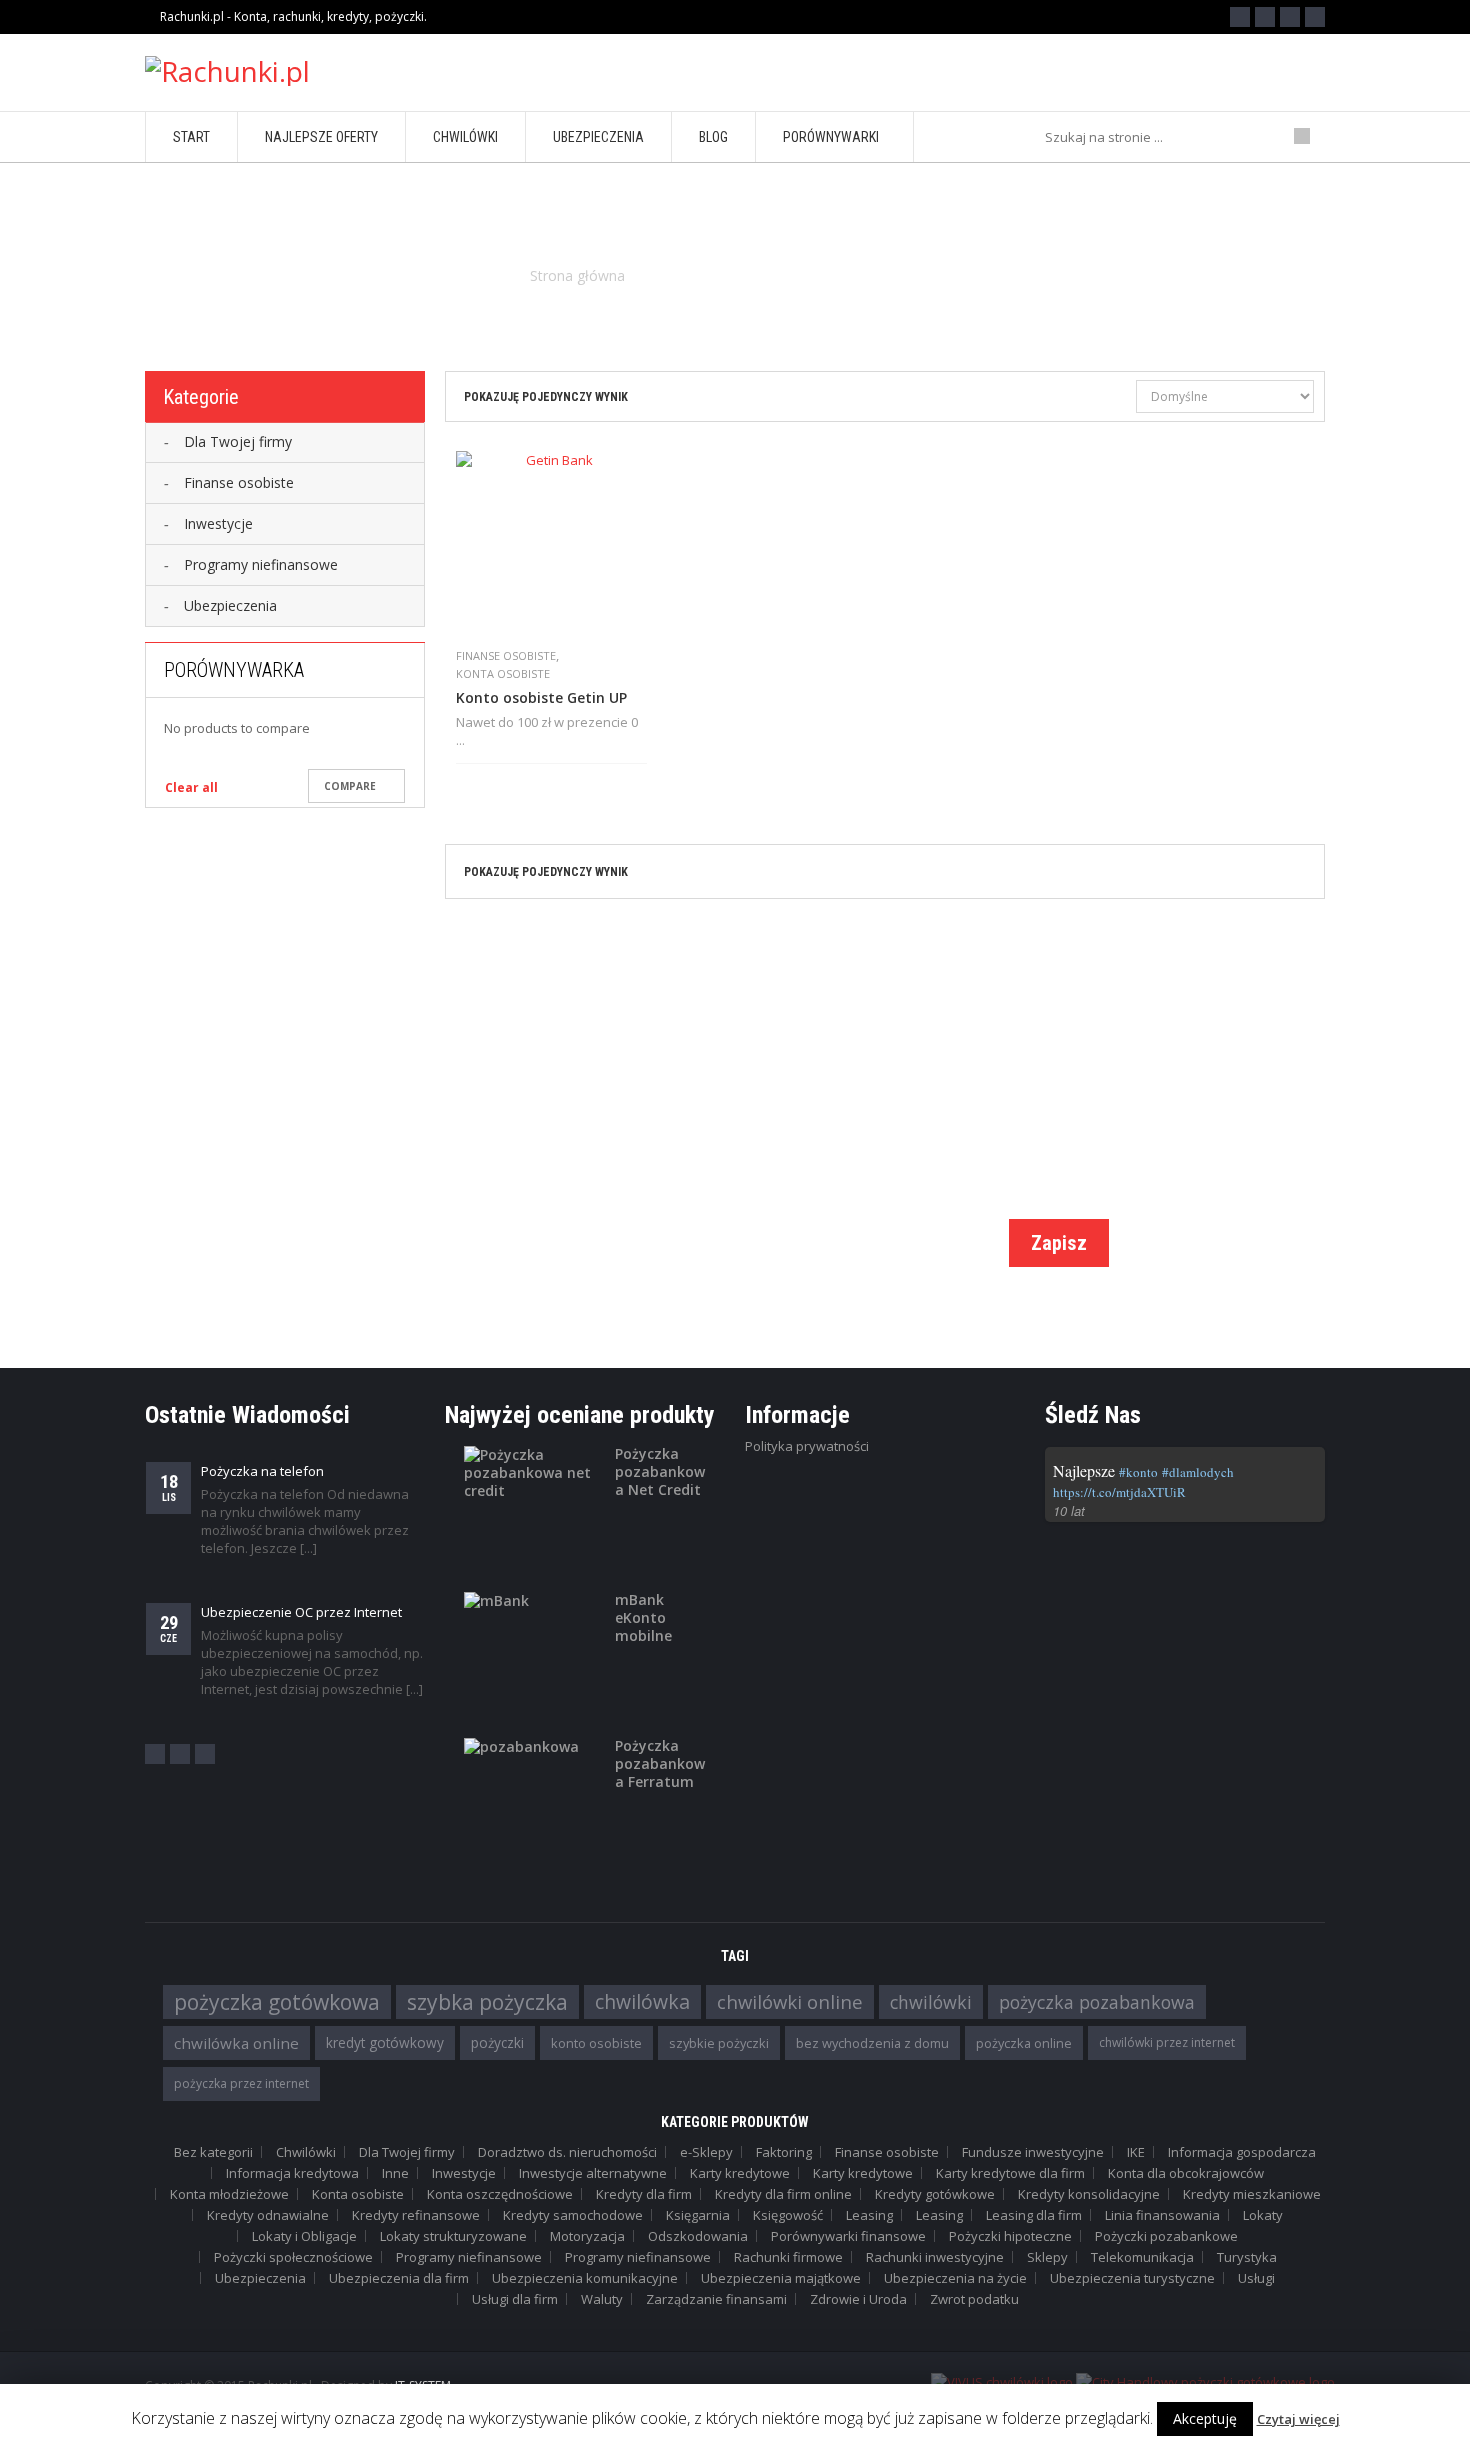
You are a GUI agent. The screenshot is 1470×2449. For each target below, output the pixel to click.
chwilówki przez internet (1167, 2042)
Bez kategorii (213, 2152)
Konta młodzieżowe (229, 2194)
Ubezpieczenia (260, 2278)
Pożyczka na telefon (262, 1471)
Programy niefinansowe (469, 2257)
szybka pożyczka (487, 2002)
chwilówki (931, 2002)
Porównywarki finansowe (848, 2236)
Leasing (869, 2215)
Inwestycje (464, 2173)
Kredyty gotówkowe (935, 2194)
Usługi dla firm (515, 2299)
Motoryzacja (587, 2236)
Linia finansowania (1162, 2215)
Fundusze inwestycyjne (1033, 2152)
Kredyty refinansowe (416, 2215)
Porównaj (496, 779)
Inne (395, 2173)
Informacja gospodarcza (1242, 2152)
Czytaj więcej (1298, 2419)
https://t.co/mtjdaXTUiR (1119, 1492)
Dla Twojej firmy (407, 2152)
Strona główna (577, 275)
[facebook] (155, 1754)
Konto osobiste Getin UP (541, 698)
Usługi (1256, 2278)
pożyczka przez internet (241, 2083)
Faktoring (784, 2152)
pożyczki (497, 2042)
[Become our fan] (1240, 17)
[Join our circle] (1290, 17)
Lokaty (1263, 2215)
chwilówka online (236, 2043)
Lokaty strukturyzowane (453, 2236)
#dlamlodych (1198, 1472)
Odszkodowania (698, 2236)
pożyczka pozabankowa (1097, 2002)
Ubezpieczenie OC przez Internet (301, 1612)
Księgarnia (698, 2215)
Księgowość (788, 2215)
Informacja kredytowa (292, 2173)
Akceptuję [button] (1205, 2418)
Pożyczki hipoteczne (1010, 2236)
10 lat (1069, 1510)
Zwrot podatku (974, 2299)
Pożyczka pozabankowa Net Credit (660, 1472)
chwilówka (642, 2001)
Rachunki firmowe (788, 2257)
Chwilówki (306, 2152)
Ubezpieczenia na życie (955, 2278)
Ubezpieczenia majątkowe (781, 2278)
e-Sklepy (706, 2152)
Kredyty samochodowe (573, 2215)
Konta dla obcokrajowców (1186, 2173)
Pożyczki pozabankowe (1166, 2236)
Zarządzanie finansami (716, 2299)
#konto (1138, 1472)
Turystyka (1247, 2257)
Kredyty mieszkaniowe (1252, 2194)
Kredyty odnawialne (268, 2215)
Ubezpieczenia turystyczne (1132, 2278)
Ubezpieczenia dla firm (399, 2278)
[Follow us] (1265, 17)
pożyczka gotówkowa (277, 2002)
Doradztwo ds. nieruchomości (567, 2152)
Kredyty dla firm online (783, 2194)
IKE (1136, 2152)
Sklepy (1047, 2257)
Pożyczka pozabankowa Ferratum (660, 1764)
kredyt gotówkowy (385, 2042)
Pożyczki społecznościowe (293, 2257)
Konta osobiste (503, 673)
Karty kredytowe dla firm (1010, 2173)
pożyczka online (1024, 2043)
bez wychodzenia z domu (872, 2043)
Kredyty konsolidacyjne (1089, 2194)
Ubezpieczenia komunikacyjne (585, 2278)
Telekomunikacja (1142, 2257)
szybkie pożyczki (719, 2043)
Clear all (191, 787)
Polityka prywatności (807, 1446)
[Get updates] (1315, 17)
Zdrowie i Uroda (858, 2299)
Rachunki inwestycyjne (935, 2257)
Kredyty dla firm (644, 2194)
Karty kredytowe (740, 2173)
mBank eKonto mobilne (643, 1618)
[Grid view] (1118, 398)
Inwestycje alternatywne (593, 2173)
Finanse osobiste (506, 655)
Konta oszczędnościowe (500, 2194)
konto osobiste (596, 2043)
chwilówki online (790, 2001)
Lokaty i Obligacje (304, 2236)
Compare (350, 786)
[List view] (1084, 398)
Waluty (602, 2299)
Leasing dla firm (1034, 2215)
